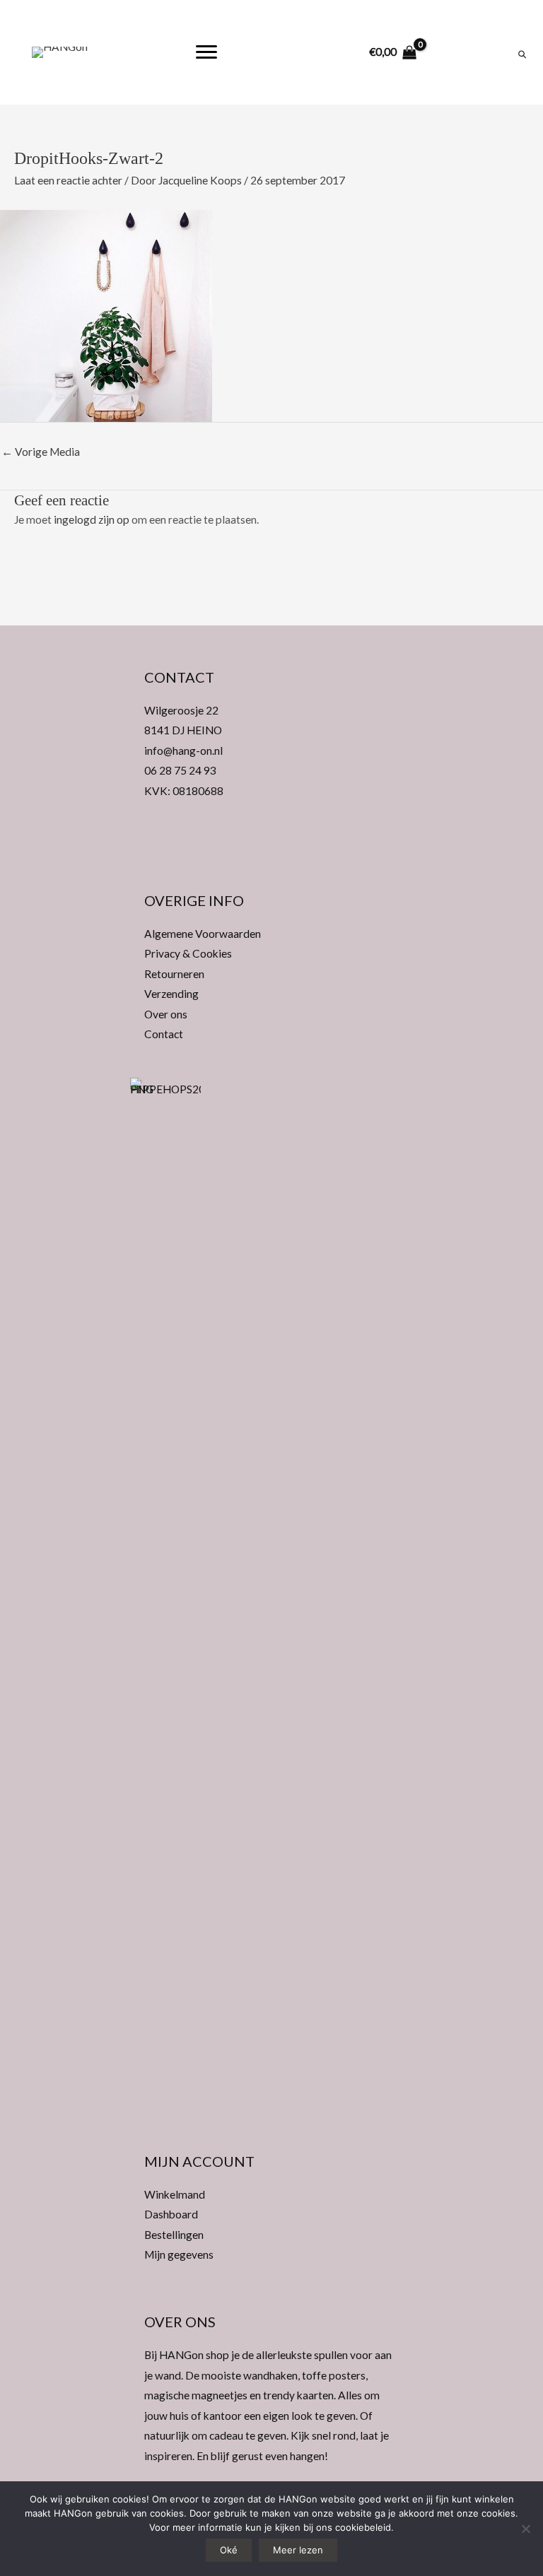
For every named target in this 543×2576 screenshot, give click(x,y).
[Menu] (206, 52)
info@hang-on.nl (183, 751)
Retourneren (174, 974)
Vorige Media (41, 452)
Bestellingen (174, 2235)
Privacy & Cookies (188, 953)
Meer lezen (298, 2550)
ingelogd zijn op (92, 519)
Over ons (166, 1014)
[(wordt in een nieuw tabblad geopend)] (165, 1606)
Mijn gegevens (179, 2254)
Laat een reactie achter (68, 180)
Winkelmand (175, 2194)
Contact (164, 1034)
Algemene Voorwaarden (203, 934)
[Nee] (525, 2529)
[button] (271, 849)
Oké (229, 2550)
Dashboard (171, 2214)
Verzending (171, 994)
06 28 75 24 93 (180, 770)
